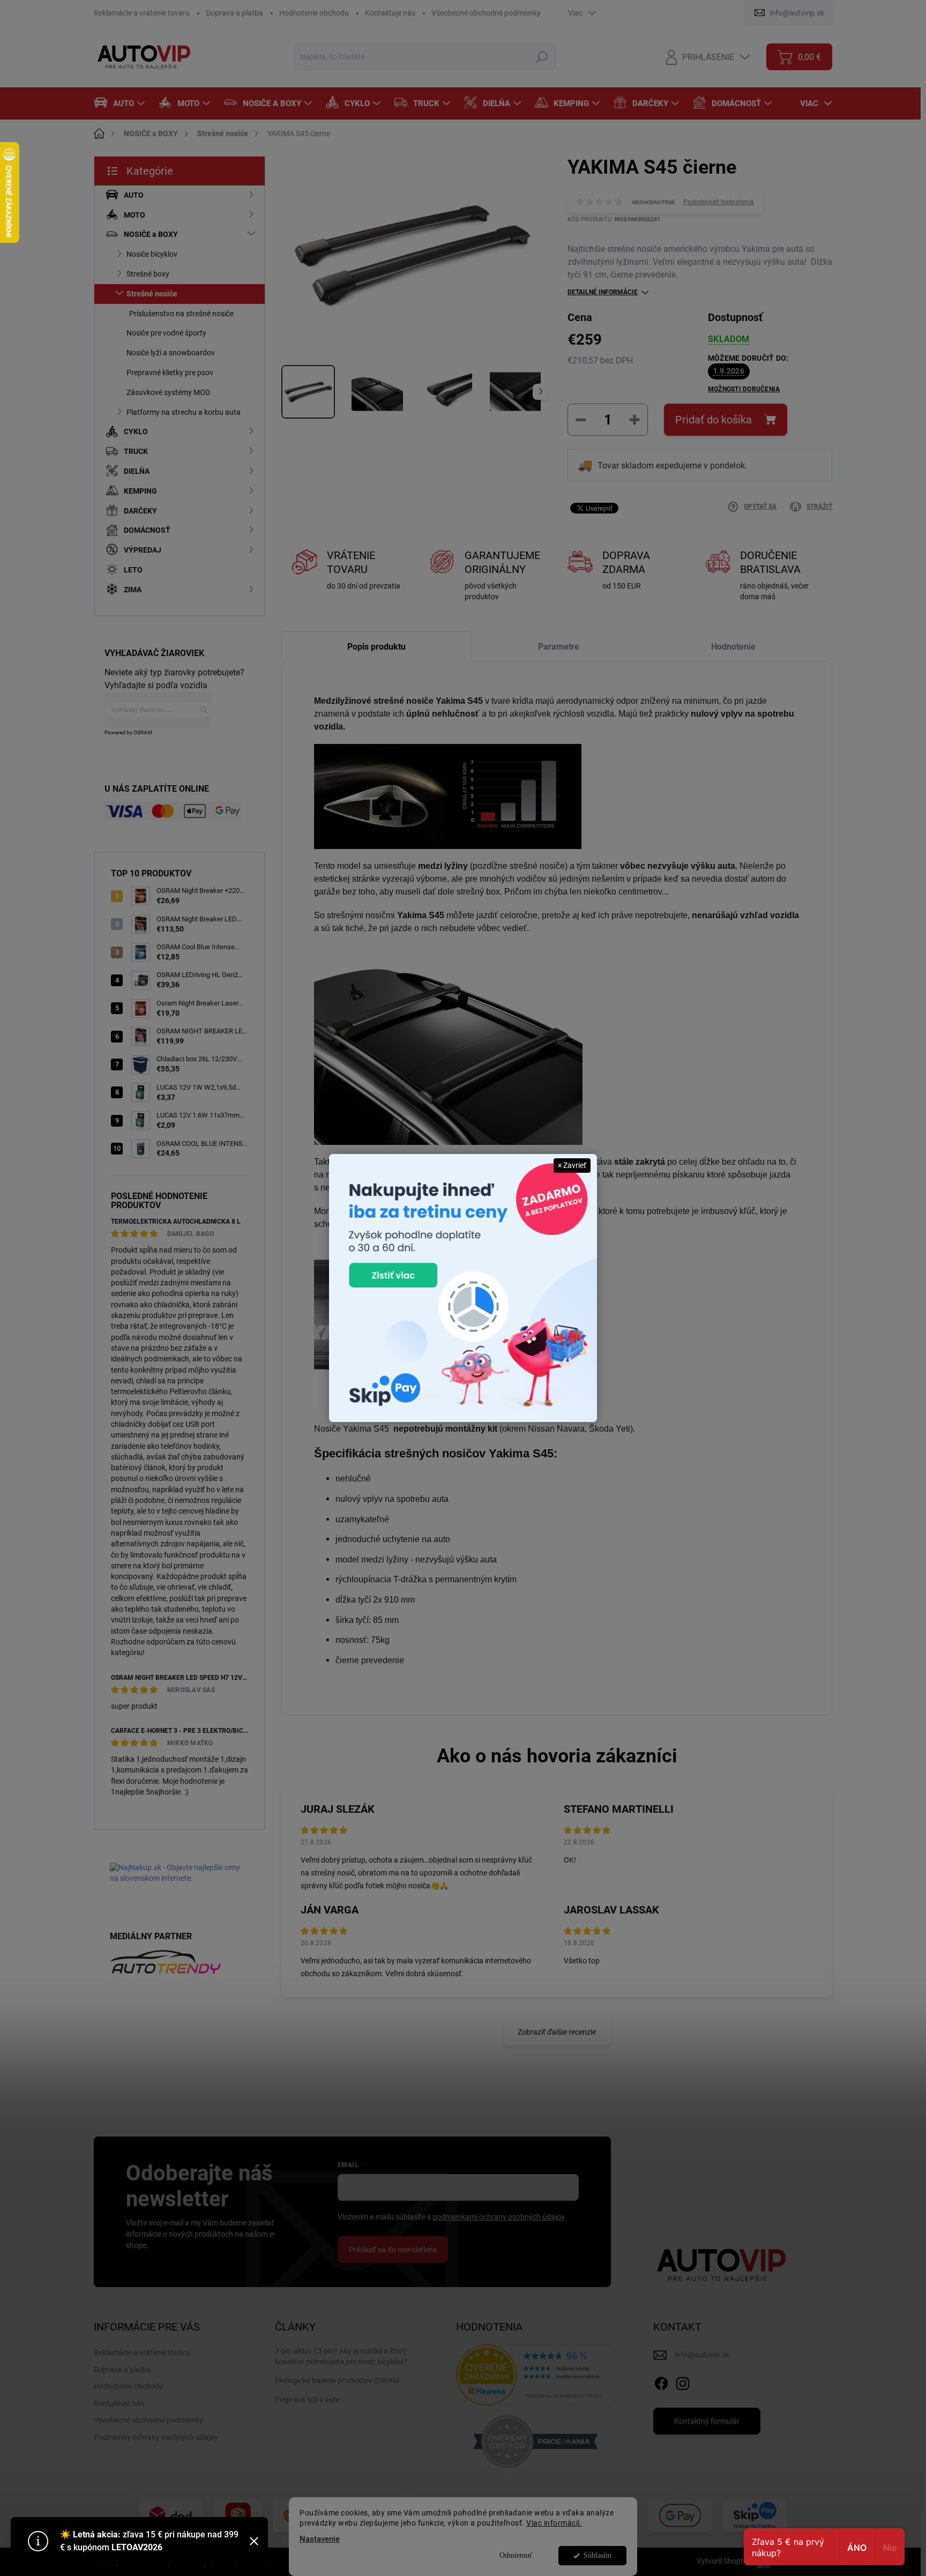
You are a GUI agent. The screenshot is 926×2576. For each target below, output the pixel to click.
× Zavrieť (572, 1165)
